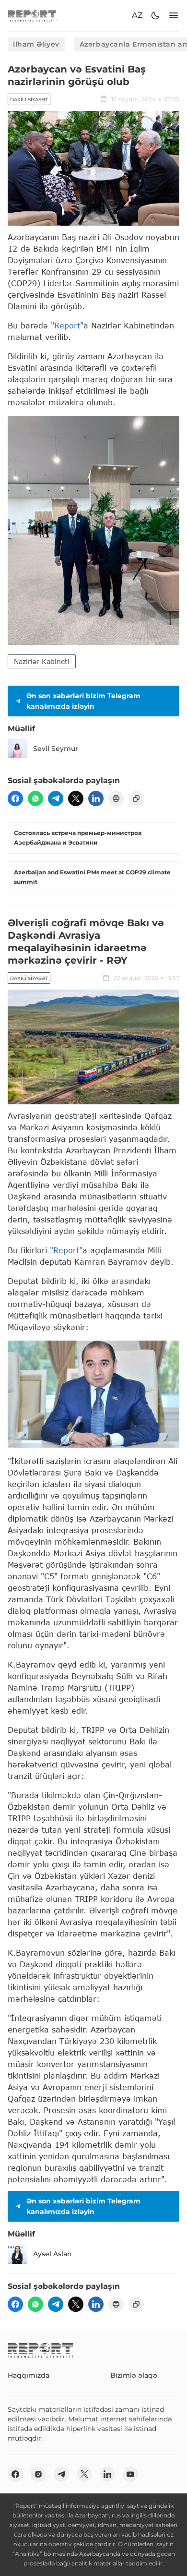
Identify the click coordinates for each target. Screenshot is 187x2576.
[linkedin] (96, 798)
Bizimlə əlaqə (134, 2375)
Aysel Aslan (53, 2254)
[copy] (136, 798)
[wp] (35, 798)
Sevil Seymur (56, 749)
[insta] (38, 2474)
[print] (116, 798)
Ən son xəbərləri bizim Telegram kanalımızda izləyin (83, 701)
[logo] (32, 16)
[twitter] (76, 798)
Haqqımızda (29, 2375)
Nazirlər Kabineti (42, 661)
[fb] (15, 798)
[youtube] (130, 2474)
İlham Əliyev (36, 44)
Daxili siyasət (29, 100)
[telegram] (56, 798)
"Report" (67, 325)
